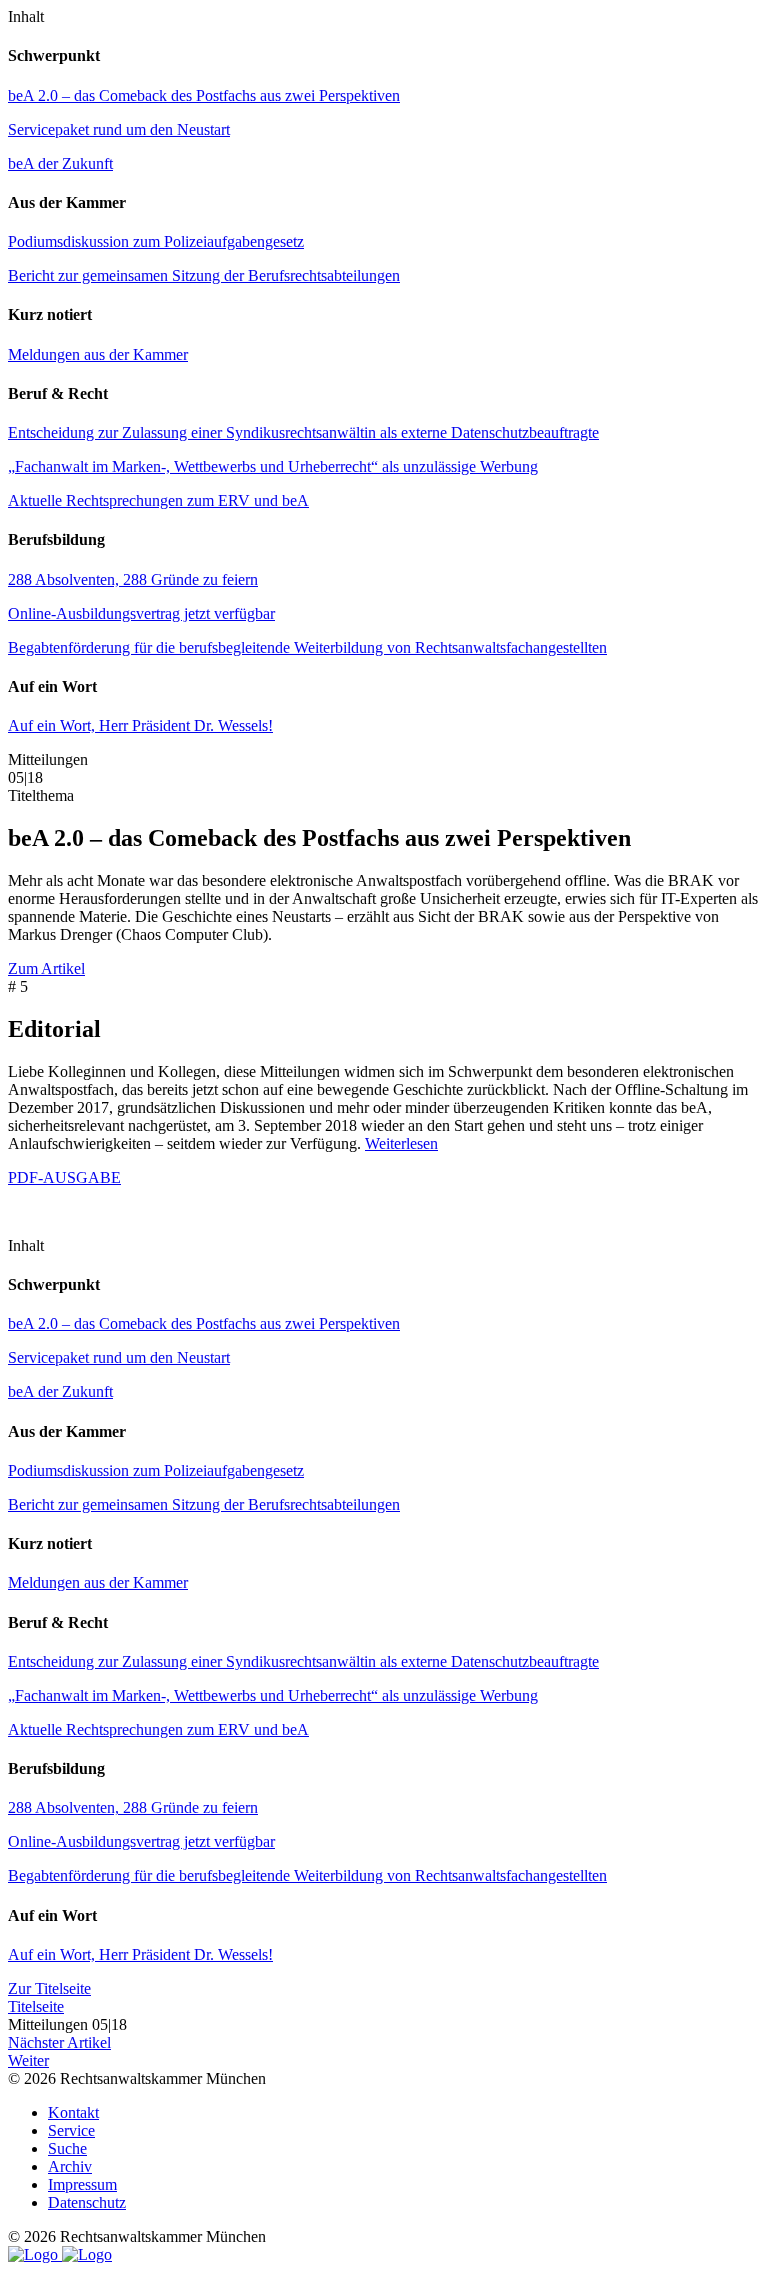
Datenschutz (87, 2202)
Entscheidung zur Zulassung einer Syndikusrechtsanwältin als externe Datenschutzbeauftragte (303, 432)
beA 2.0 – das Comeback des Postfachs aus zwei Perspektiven (204, 95)
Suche (67, 2148)
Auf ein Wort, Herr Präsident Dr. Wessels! (140, 725)
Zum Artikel (46, 968)
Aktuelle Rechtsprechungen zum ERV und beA (158, 500)
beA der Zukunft (60, 163)
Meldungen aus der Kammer (98, 354)
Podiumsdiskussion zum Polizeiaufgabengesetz (156, 241)
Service (71, 2130)
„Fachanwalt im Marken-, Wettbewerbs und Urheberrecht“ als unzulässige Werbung (273, 466)
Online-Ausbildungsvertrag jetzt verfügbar (141, 613)
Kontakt (73, 2112)
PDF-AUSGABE (64, 1177)
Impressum (82, 2184)
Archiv (70, 2166)
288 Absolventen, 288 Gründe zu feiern (133, 579)
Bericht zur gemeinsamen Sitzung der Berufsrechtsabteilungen (204, 275)
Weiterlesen (401, 1143)
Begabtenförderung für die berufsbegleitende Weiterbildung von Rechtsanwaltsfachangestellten (307, 647)
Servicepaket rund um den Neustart (119, 129)
